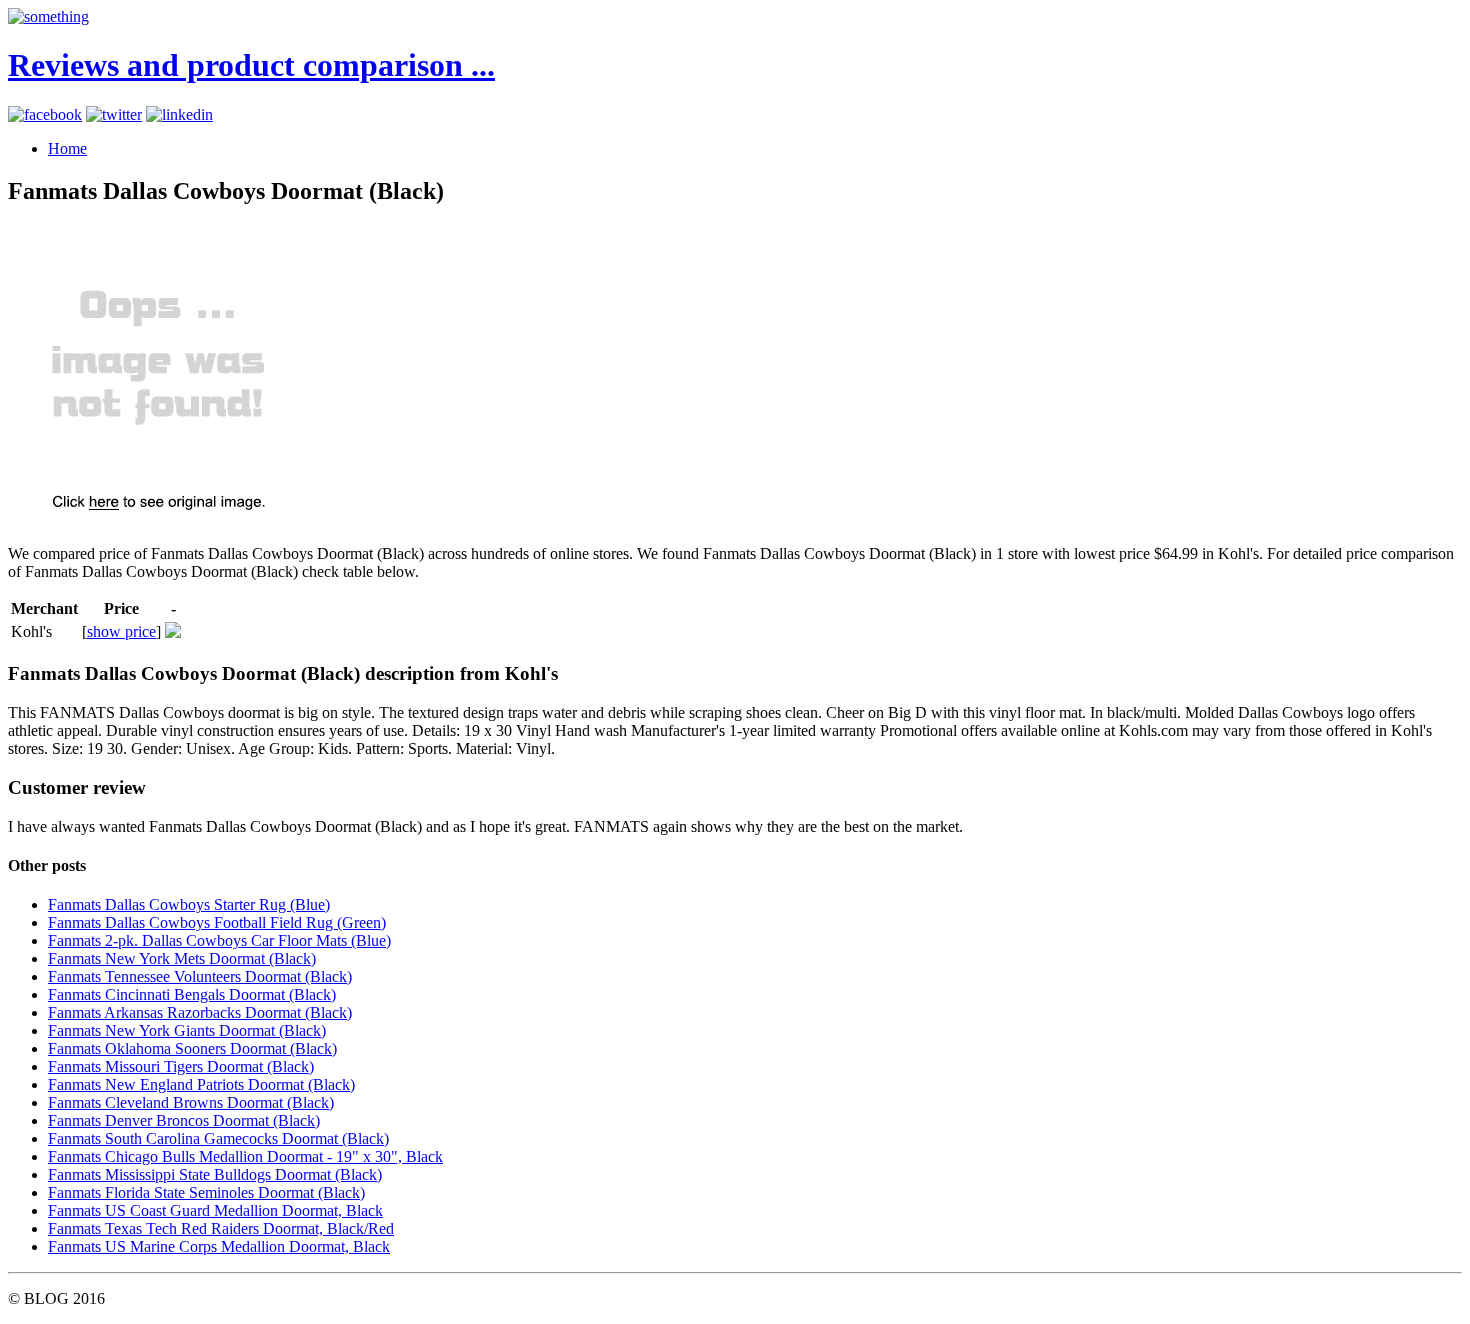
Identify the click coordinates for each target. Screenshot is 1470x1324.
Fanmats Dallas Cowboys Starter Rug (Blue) (189, 904)
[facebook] (45, 114)
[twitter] (114, 114)
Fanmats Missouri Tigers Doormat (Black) (181, 1066)
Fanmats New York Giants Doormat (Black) (187, 1030)
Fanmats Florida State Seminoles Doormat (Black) (206, 1192)
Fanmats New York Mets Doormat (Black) (182, 958)
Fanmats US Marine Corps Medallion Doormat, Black (219, 1246)
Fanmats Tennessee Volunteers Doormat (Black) (200, 976)
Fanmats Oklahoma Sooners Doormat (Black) (192, 1048)
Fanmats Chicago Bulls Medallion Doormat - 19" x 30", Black (245, 1156)
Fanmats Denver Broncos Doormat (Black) (184, 1120)
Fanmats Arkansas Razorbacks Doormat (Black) (200, 1012)
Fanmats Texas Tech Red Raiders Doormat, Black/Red (221, 1228)
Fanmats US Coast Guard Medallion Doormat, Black (215, 1210)
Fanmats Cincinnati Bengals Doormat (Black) (192, 994)
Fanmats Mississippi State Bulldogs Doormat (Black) (215, 1174)
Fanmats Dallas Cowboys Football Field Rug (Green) (217, 922)
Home (67, 148)
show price (121, 631)
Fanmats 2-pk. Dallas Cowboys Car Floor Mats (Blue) (219, 940)
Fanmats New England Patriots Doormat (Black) (201, 1084)
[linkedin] (179, 114)
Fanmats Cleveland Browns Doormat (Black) (191, 1102)
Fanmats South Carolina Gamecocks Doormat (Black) (218, 1138)
